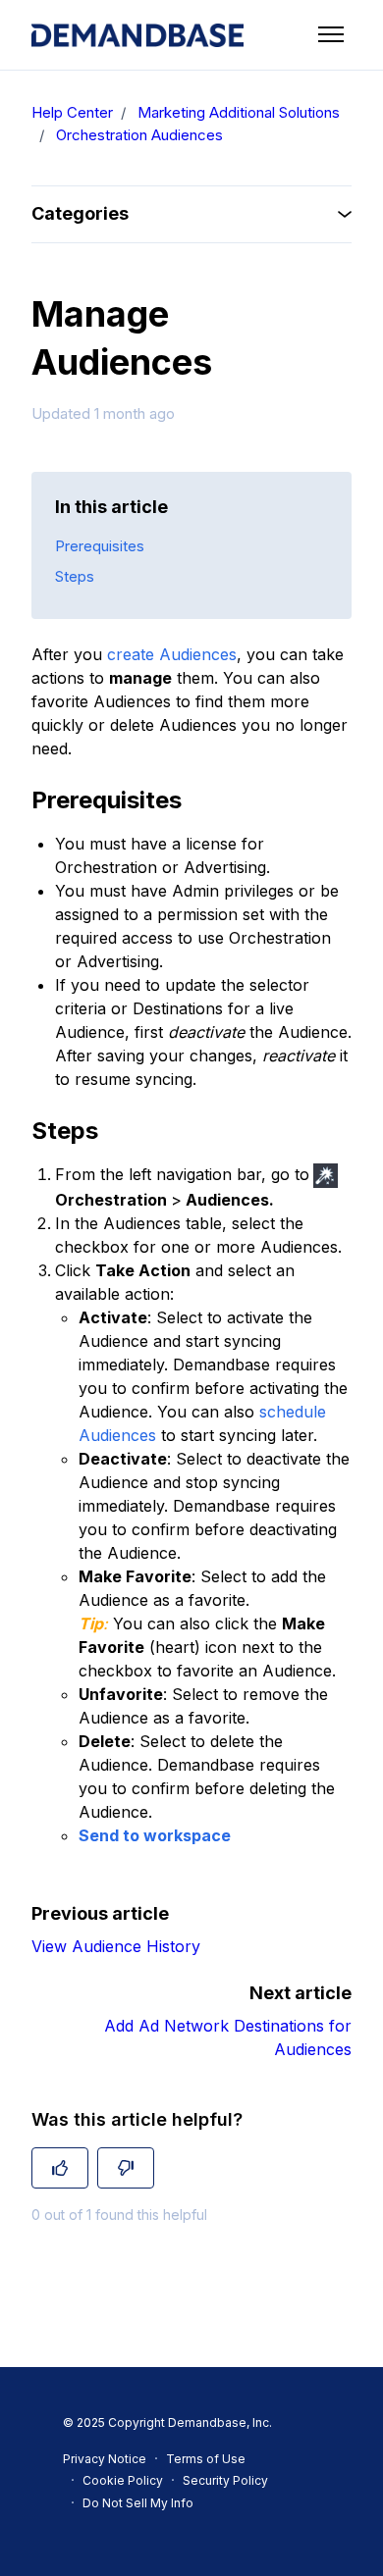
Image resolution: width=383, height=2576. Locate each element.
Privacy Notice (105, 2459)
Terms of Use (206, 2459)
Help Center (72, 112)
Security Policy (225, 2480)
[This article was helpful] (60, 2168)
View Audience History (116, 1946)
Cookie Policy (123, 2480)
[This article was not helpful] (126, 2168)
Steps (75, 576)
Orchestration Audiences (139, 135)
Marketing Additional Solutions (239, 112)
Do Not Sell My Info (138, 2503)
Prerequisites (100, 546)
